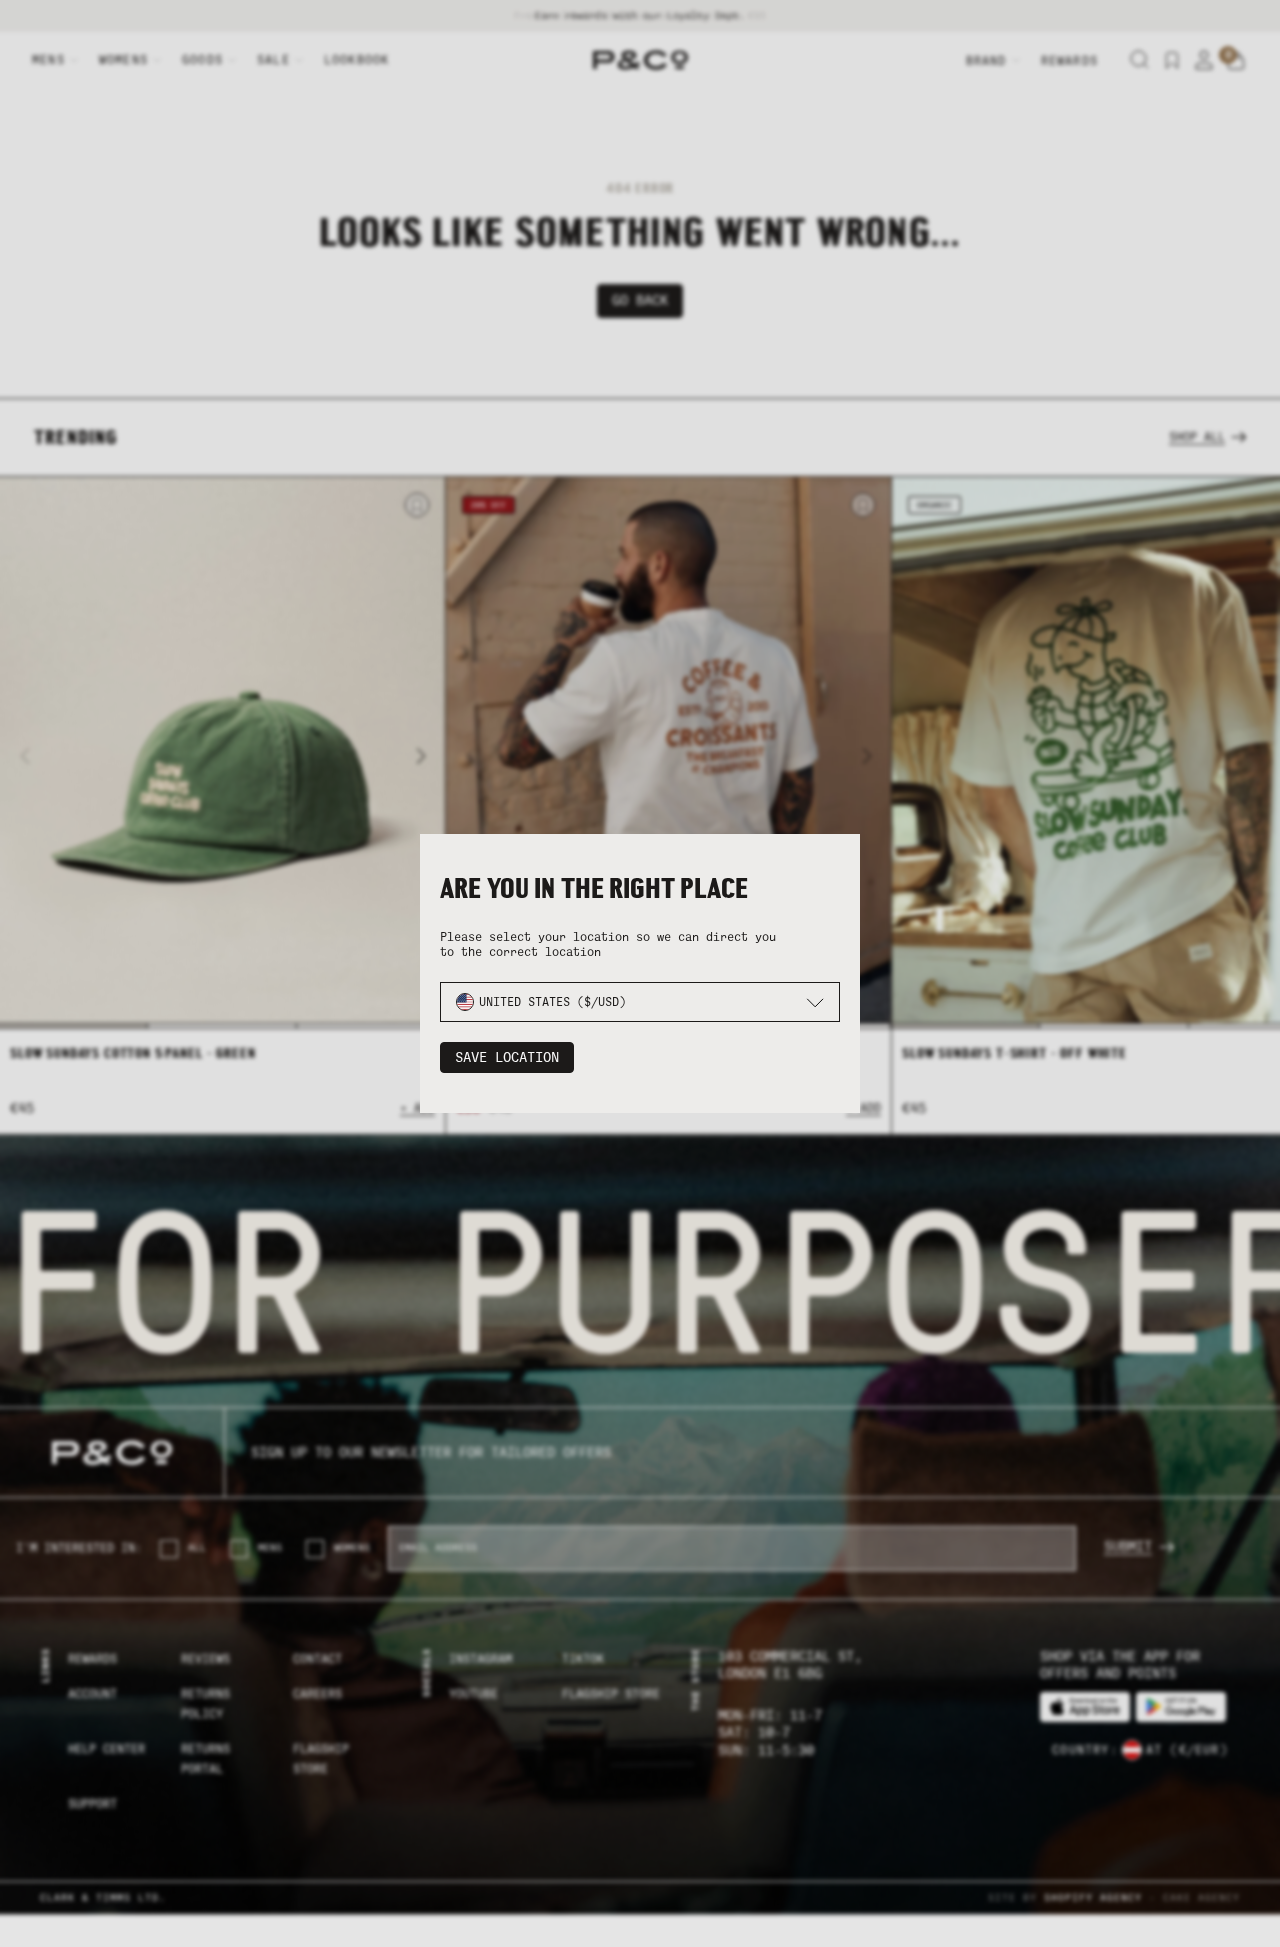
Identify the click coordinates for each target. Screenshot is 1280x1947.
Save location (507, 1057)
